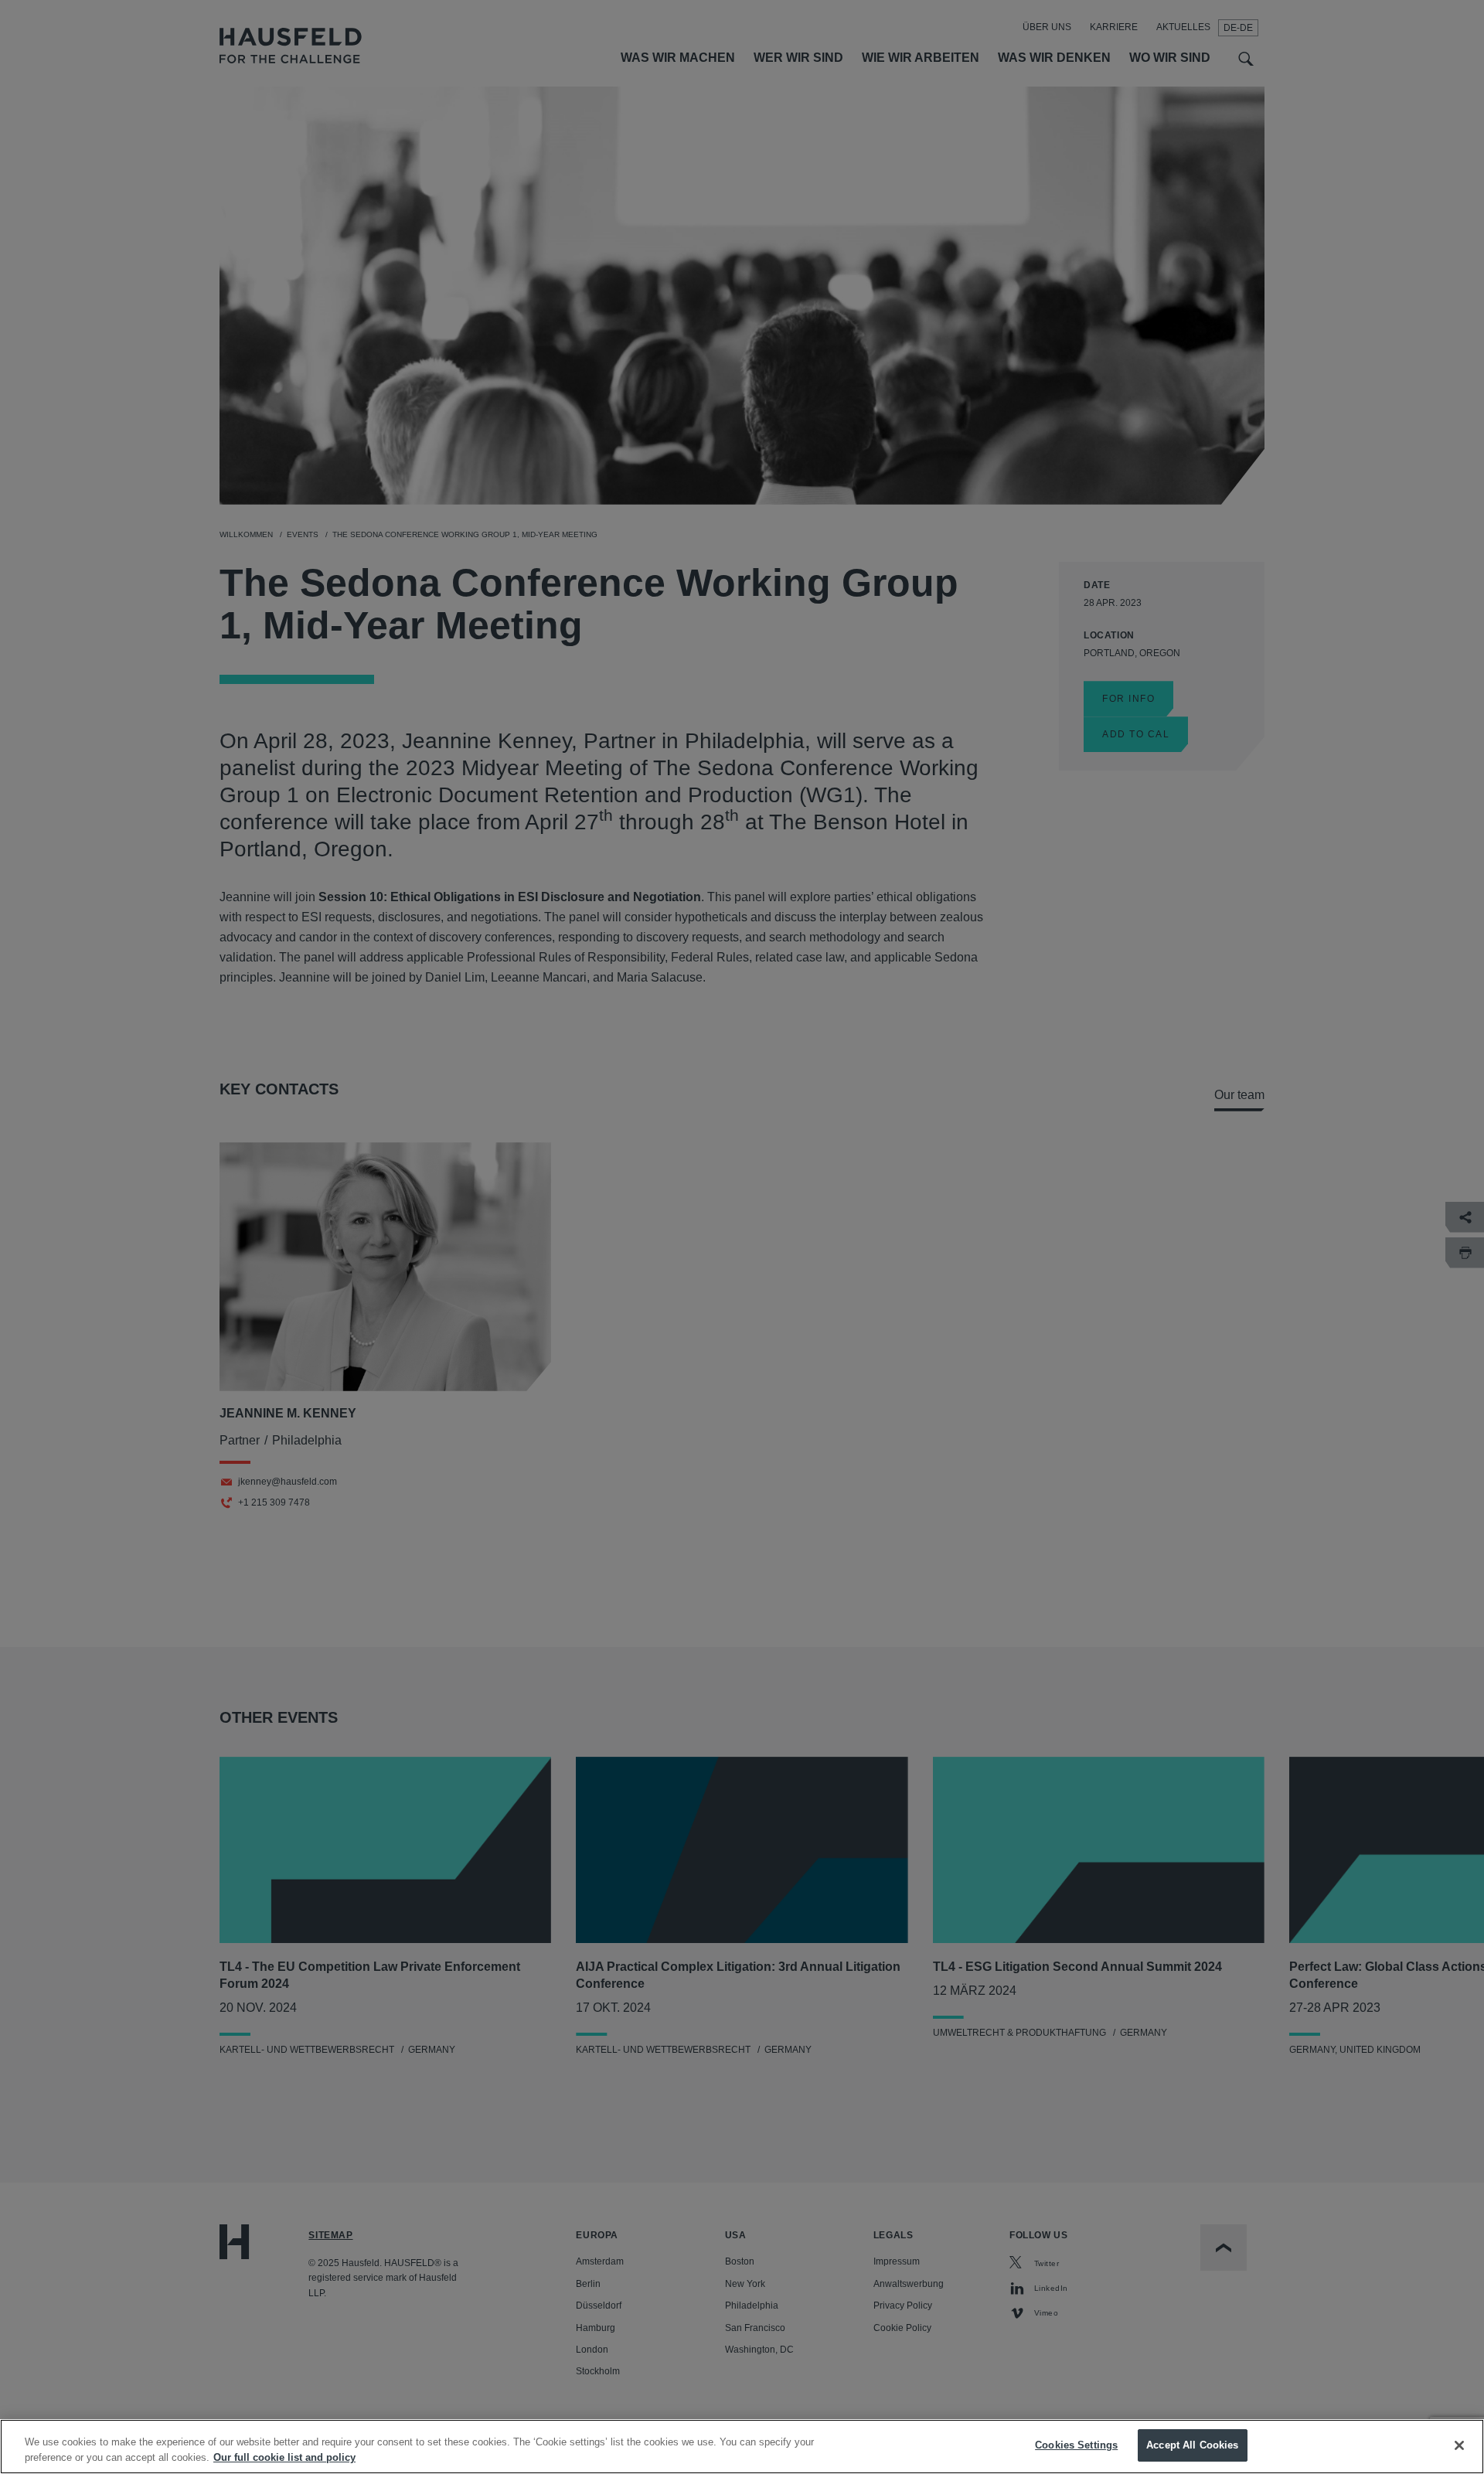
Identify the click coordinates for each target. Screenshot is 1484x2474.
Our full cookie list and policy (284, 2457)
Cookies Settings (1076, 2445)
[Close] (1459, 2445)
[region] (742, 2447)
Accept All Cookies (1192, 2445)
